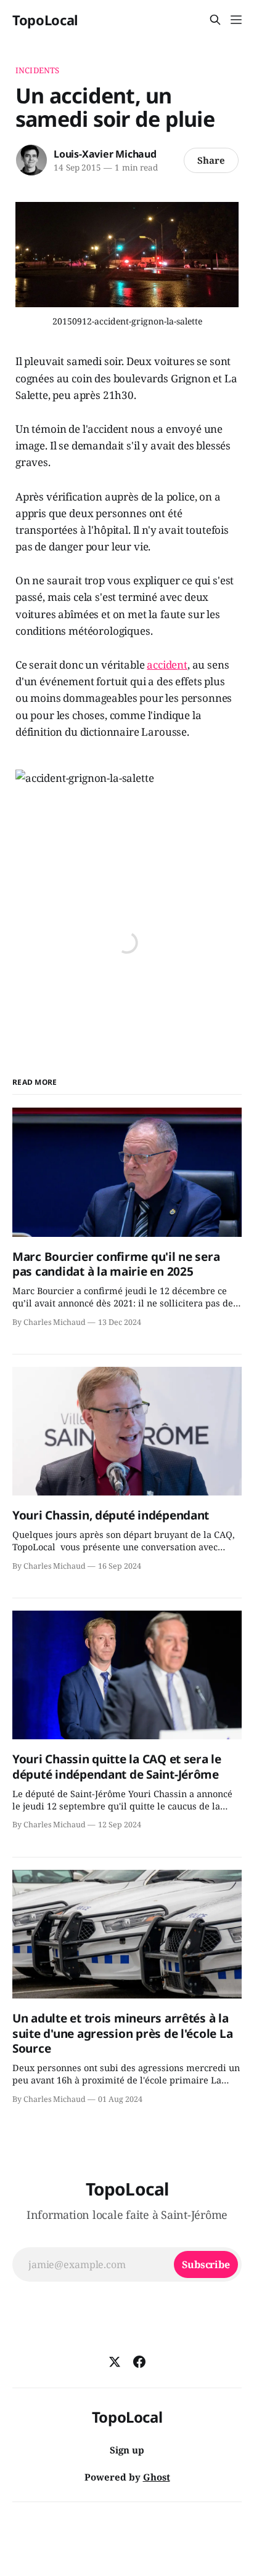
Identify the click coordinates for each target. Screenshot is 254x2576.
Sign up (127, 2450)
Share (211, 160)
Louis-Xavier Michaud (105, 154)
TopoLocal (45, 20)
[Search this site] (215, 20)
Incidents (37, 70)
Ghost (157, 2477)
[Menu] (236, 20)
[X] (115, 2362)
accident (167, 665)
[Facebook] (139, 2362)
